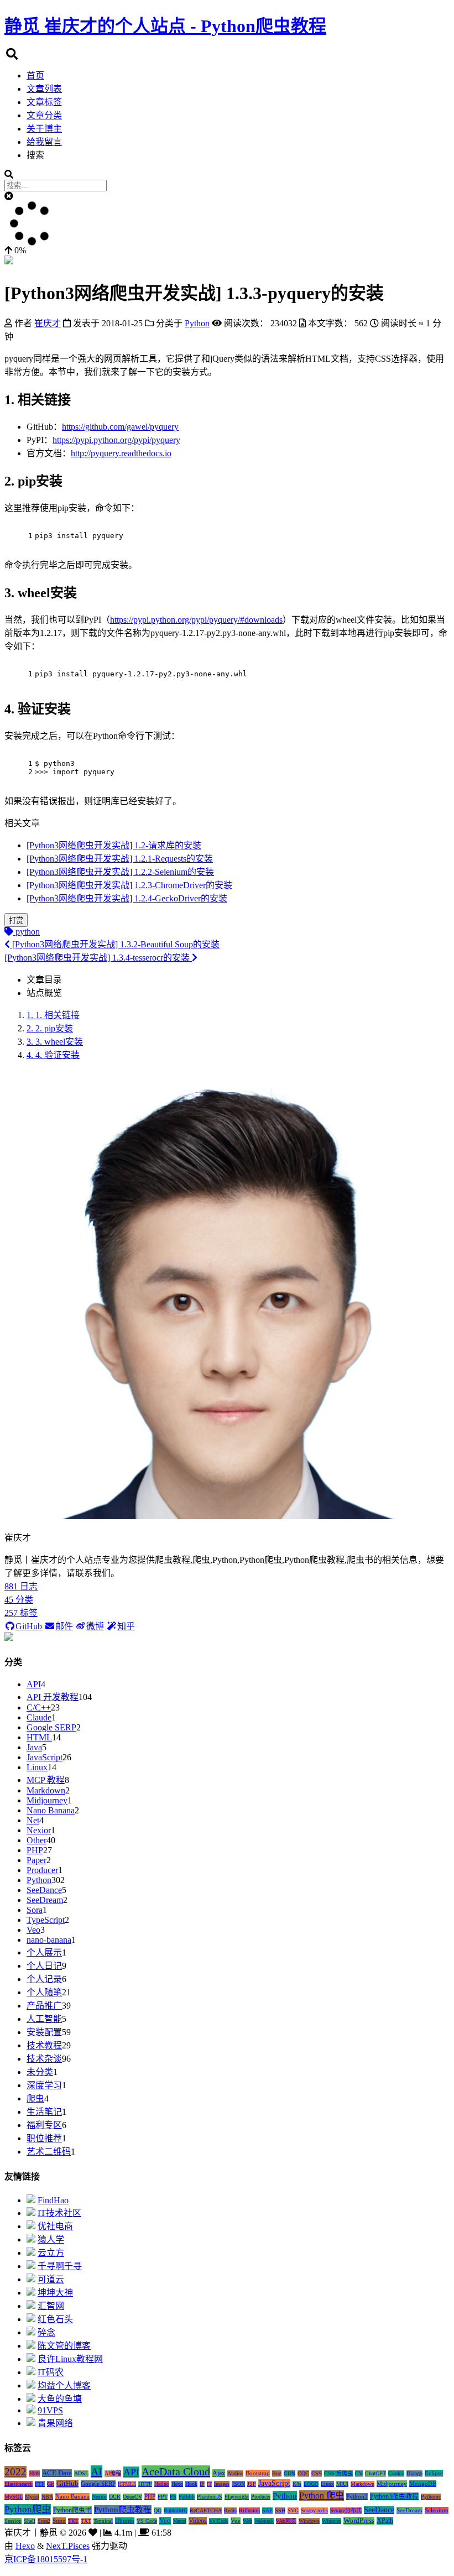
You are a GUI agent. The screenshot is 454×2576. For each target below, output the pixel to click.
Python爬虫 (28, 2509)
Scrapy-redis (314, 2510)
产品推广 (44, 2006)
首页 (35, 75)
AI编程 (113, 2473)
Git (51, 2484)
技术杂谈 (44, 2059)
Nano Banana (51, 1810)
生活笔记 (44, 2112)
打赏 (16, 921)
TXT (86, 2521)
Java (34, 1747)
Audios (235, 2473)
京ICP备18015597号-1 (46, 2559)
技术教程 (44, 2045)
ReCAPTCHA (206, 2510)
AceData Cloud (176, 2471)
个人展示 (44, 1952)
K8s (297, 2484)
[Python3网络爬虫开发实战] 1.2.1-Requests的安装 (120, 859)
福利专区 (44, 2125)
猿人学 (51, 2239)
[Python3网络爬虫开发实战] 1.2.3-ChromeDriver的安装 (129, 885)
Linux (37, 1767)
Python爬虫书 (72, 2510)
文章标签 (44, 102)
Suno (59, 2521)
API (34, 1684)
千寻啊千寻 (60, 2266)
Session (13, 2521)
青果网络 (55, 2423)
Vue (236, 2521)
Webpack (264, 2521)
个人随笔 (44, 1992)
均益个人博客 (64, 2385)
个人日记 (44, 1966)
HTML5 (127, 2484)
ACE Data (57, 2473)
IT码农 (51, 2372)
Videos (198, 2521)
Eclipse (434, 2473)
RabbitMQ (176, 2510)
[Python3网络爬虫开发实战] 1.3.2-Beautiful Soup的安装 (115, 944)
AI (96, 2471)
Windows (309, 2521)
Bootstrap (258, 2473)
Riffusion (249, 2510)
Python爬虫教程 (123, 2510)
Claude (39, 1717)
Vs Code (219, 2521)
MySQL (14, 2497)
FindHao (53, 2200)
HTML (39, 1737)
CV (359, 2473)
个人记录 (44, 1979)
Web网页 (286, 2521)
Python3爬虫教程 (394, 2496)
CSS (317, 2473)
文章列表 (44, 89)
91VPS (50, 2410)
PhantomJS (210, 2497)
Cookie (396, 2473)
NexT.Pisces (68, 2546)
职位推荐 (44, 2138)
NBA (47, 2497)
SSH (280, 2510)
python (27, 932)
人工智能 (44, 2019)
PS (173, 2497)
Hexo (177, 2484)
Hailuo (162, 2484)
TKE (73, 2521)
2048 (34, 2473)
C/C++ (39, 1707)
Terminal (103, 2521)
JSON (238, 2484)
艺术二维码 (49, 2152)
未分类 (40, 2072)
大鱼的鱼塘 (60, 2399)
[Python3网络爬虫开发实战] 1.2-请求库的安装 (114, 845)
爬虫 (35, 2098)
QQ (158, 2510)
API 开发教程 (53, 1697)
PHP (35, 1850)
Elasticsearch (19, 2484)
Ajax (219, 2473)
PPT (163, 2497)
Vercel (180, 2521)
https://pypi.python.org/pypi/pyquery (116, 440)
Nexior (39, 1830)
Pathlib (187, 2497)
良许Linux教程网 (70, 2359)
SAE (267, 2510)
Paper (36, 1860)
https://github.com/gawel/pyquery (120, 427)
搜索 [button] (35, 155)
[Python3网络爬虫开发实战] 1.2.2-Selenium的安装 (120, 872)
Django (414, 2473)
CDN (289, 2473)
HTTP (145, 2484)
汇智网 (51, 2306)
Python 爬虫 (322, 2496)
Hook (191, 2484)
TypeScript (46, 1920)
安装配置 (44, 2032)
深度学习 (44, 2085)
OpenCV (132, 2497)
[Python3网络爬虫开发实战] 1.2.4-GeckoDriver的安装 (127, 898)
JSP (252, 2484)
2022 (15, 2472)
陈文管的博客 (64, 2346)
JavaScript (45, 1757)
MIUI (342, 2484)
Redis (230, 2510)
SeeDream (45, 1900)
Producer (42, 1870)
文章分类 (44, 115)
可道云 (51, 2279)
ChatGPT (375, 2473)
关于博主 (44, 129)
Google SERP (51, 1727)
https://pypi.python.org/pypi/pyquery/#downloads (196, 620)
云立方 (51, 2253)
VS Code (147, 2521)
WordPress (359, 2521)
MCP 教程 (46, 1780)
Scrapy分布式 (346, 2510)
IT (209, 2484)
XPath (385, 2521)
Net (33, 1820)
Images (222, 2484)
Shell (30, 2521)
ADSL (81, 2473)
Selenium (437, 2510)
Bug (277, 2473)
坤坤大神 (55, 2293)
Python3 (357, 2496)
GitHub (29, 1626)
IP (202, 2484)
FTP (40, 2484)
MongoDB (423, 2484)
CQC (303, 2473)
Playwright (237, 2497)
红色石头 (55, 2319)
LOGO (311, 2484)
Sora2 (44, 2521)
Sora (35, 1910)
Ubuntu (125, 2521)
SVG (293, 2510)
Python (39, 1880)
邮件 (64, 1626)
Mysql (32, 2497)
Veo (33, 1930)
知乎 (126, 1626)
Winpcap (332, 2521)
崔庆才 (48, 323)
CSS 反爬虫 (338, 2473)
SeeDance (44, 1890)
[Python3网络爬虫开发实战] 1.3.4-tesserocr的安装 (98, 958)
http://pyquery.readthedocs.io (121, 453)
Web (247, 2521)
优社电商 (55, 2226)
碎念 (46, 2332)
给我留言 (44, 142)
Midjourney (47, 1800)
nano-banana (49, 1940)
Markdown (46, 1790)
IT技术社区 (59, 2213)
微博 (95, 1626)
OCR (115, 2497)
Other (36, 1840)
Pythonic (431, 2497)
